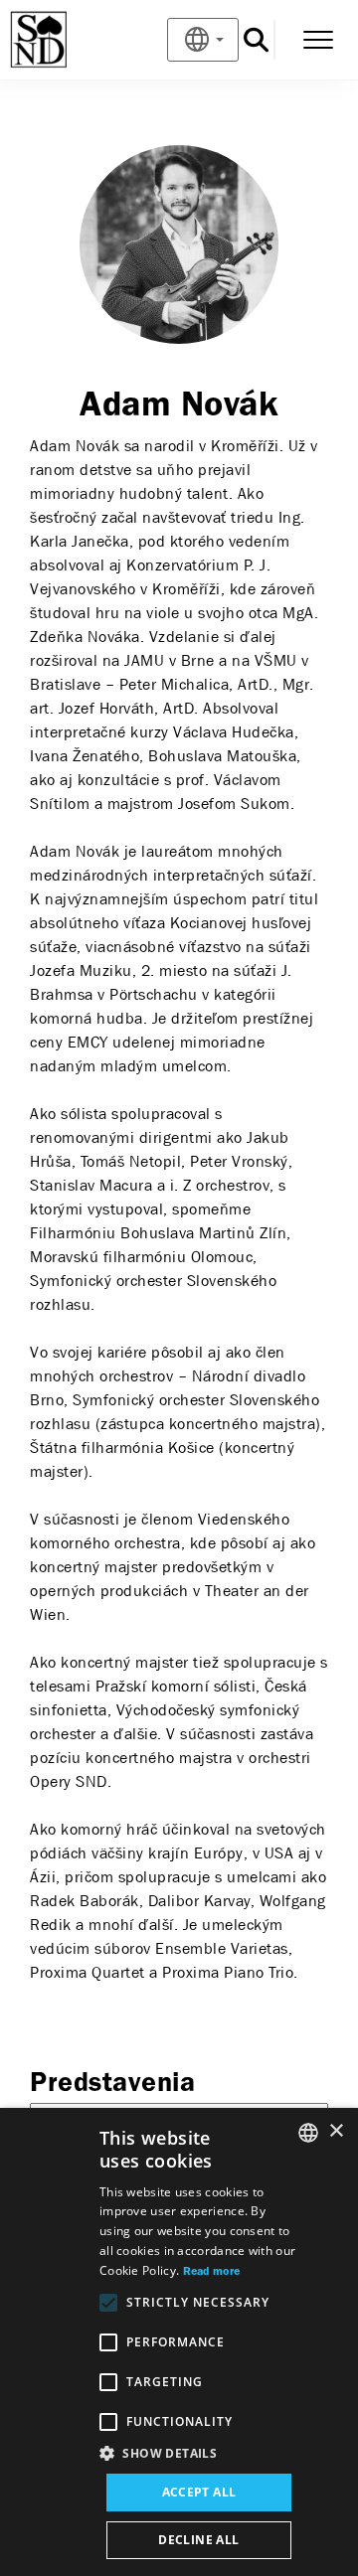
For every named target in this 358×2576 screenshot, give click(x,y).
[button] (199, 2454)
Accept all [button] (199, 2492)
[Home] (71, 40)
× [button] (336, 2131)
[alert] (179, 2342)
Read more (212, 2272)
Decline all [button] (198, 2540)
